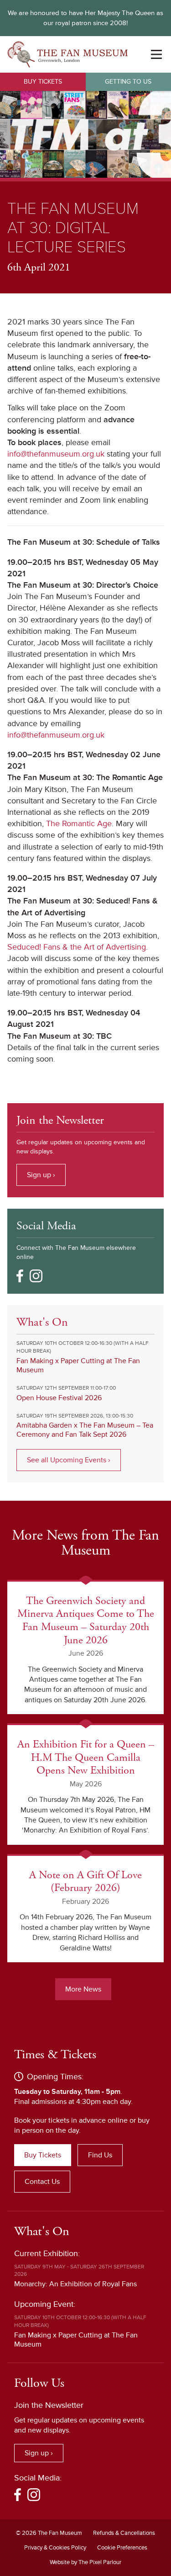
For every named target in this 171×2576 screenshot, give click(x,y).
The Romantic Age (79, 823)
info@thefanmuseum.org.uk (56, 454)
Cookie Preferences (122, 2548)
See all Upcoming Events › (69, 1460)
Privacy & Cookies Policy (55, 2548)
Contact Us (42, 2182)
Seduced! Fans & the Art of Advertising (77, 947)
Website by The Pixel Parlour (85, 2562)
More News (83, 1989)
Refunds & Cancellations (124, 2533)
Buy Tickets (43, 82)
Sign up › (41, 1175)
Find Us (100, 2155)
